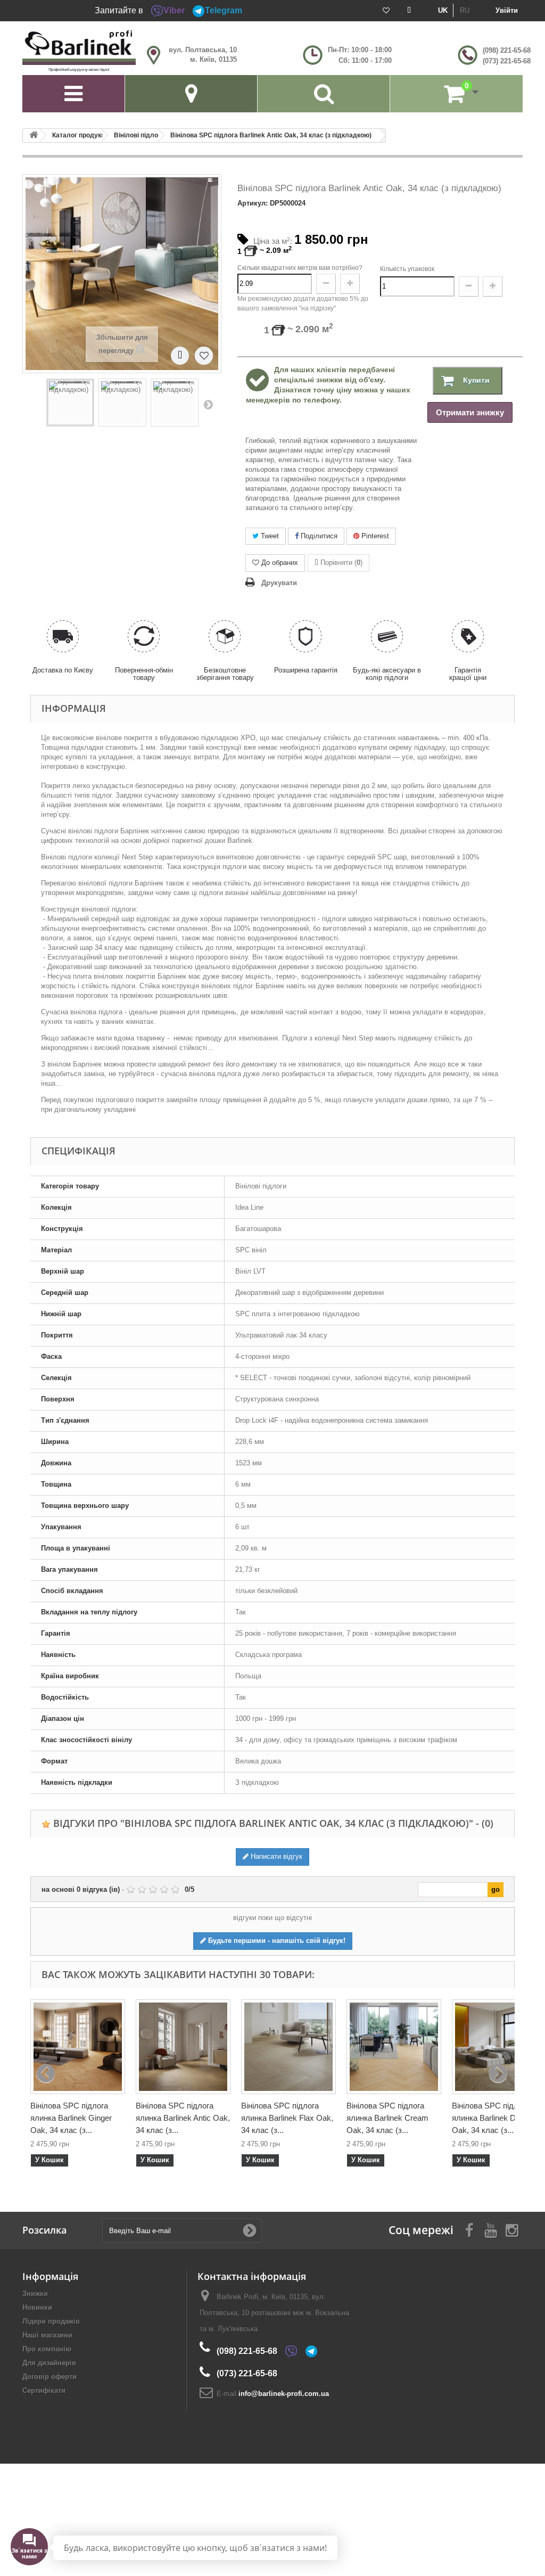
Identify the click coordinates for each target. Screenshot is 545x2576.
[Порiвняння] (409, 11)
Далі (208, 404)
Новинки (37, 2307)
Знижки (35, 2294)
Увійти (507, 10)
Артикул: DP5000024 (271, 203)
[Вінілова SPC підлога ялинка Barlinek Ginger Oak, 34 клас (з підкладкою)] (78, 2047)
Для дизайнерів (49, 2363)
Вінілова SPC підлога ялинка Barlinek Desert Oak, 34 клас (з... (493, 2118)
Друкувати (279, 583)
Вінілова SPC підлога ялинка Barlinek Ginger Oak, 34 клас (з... (71, 2118)
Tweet (269, 536)
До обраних (280, 563)
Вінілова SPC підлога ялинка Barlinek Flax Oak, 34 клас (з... (287, 2118)
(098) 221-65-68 (507, 50)
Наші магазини (47, 2335)
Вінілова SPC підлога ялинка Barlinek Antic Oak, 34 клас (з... (183, 2118)
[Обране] (386, 11)
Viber (174, 10)
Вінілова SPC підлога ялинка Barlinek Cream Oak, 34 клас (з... (387, 2118)
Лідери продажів (51, 2321)
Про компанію (47, 2349)
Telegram (224, 10)
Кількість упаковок (407, 269)
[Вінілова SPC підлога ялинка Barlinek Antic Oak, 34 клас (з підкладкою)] (183, 2047)
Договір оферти (49, 2377)
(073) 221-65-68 (507, 61)
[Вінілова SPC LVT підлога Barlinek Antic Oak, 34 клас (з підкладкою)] (70, 403)
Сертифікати (44, 2390)
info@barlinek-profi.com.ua (284, 2394)
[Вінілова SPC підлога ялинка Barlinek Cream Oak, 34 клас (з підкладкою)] (394, 2047)
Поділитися (318, 536)
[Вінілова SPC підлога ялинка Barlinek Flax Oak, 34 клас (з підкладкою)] (288, 2047)
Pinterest (374, 536)
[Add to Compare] (180, 355)
